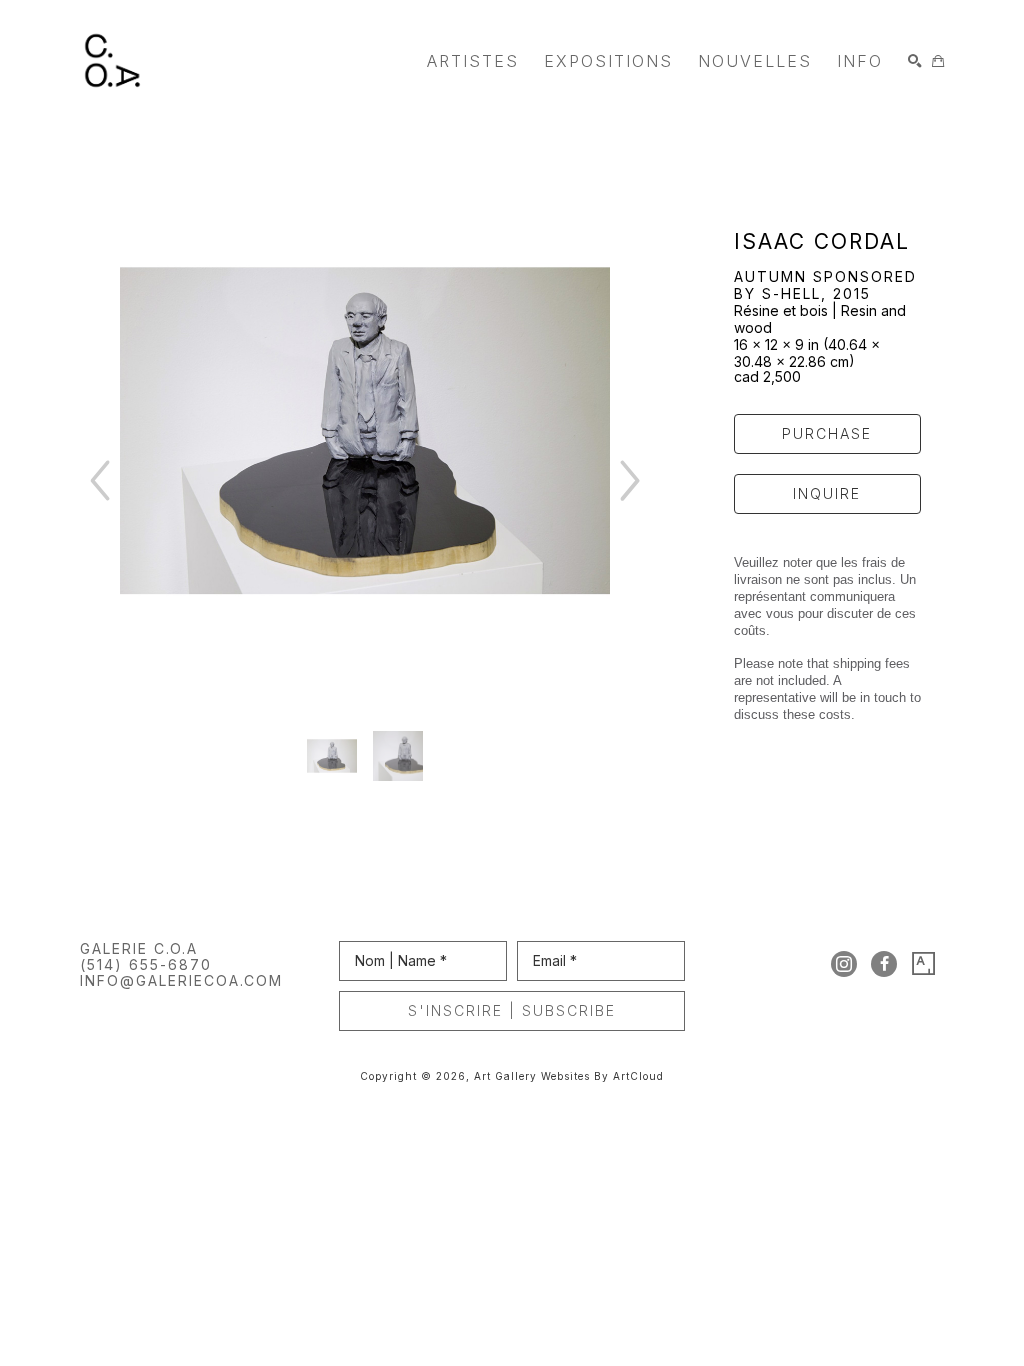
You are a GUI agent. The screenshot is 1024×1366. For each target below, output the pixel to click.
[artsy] (924, 964)
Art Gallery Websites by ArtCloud (569, 1076)
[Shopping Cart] (938, 61)
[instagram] (844, 964)
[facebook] (884, 964)
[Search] (915, 61)
